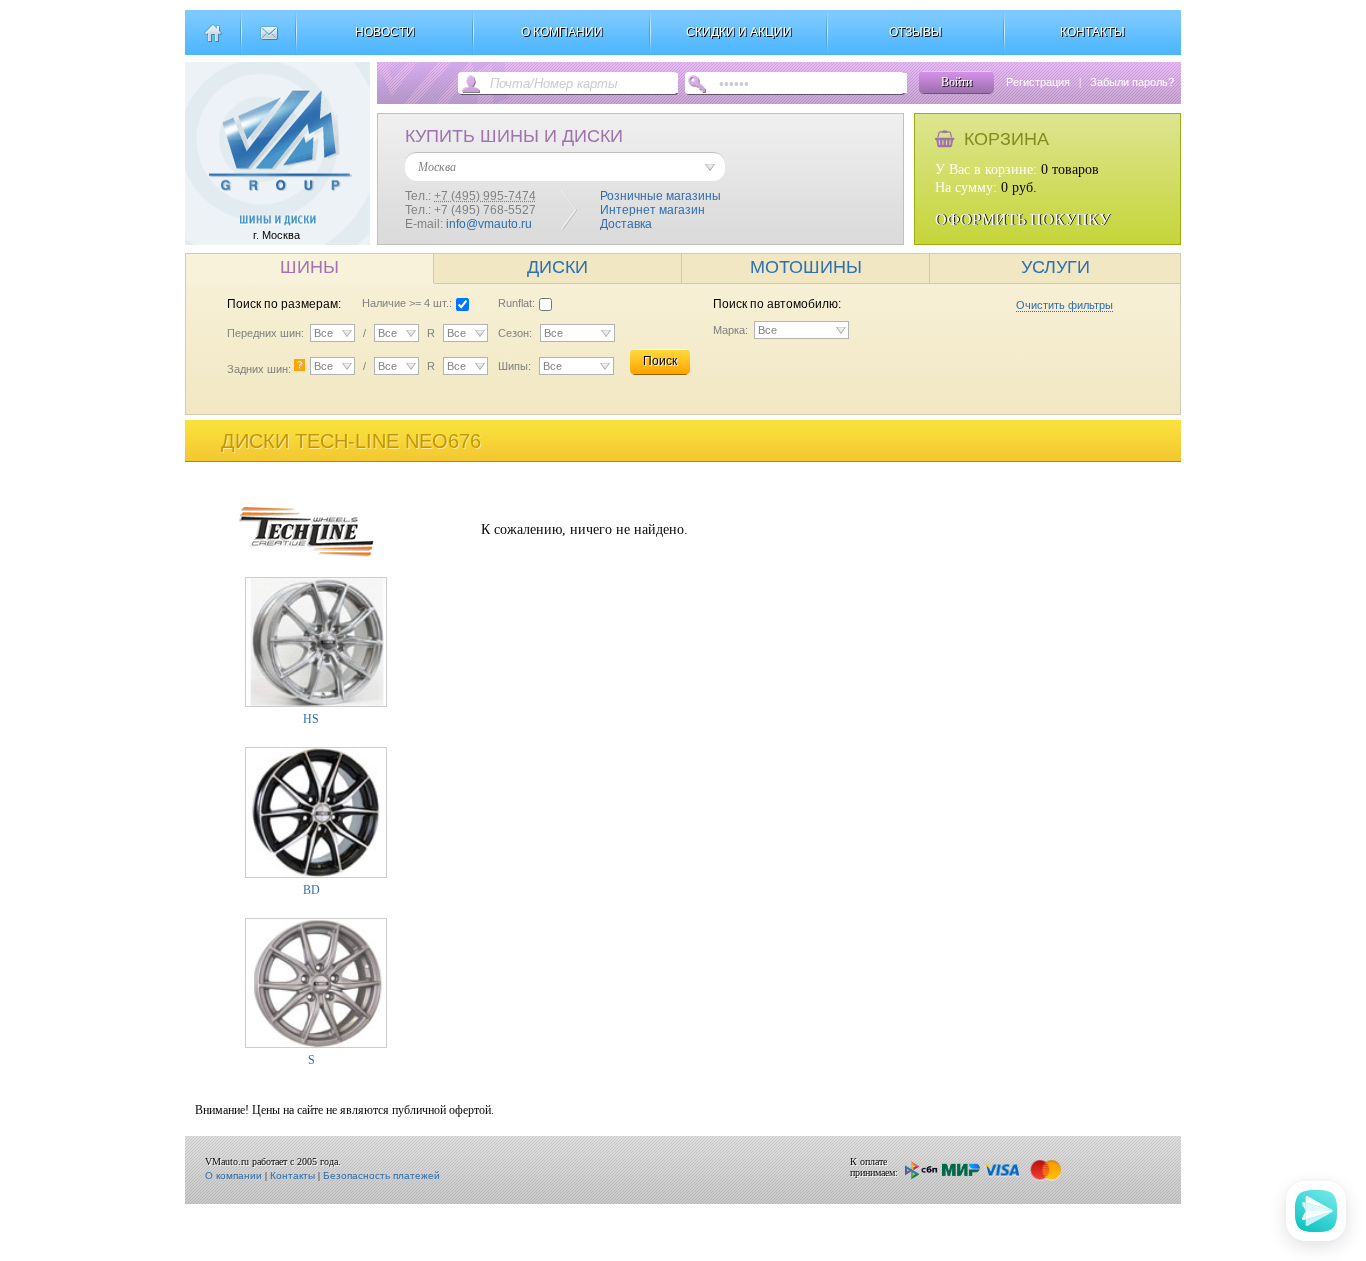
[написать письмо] (268, 41)
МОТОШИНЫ (806, 267)
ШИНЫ (309, 267)
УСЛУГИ (1055, 267)
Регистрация (1038, 82)
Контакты (292, 1175)
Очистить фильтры (1064, 305)
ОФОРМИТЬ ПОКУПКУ (1022, 219)
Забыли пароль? (1132, 82)
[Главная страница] (212, 41)
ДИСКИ (557, 267)
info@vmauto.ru (489, 224)
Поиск (660, 361)
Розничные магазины (660, 196)
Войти (956, 82)
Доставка (626, 224)
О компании (233, 1175)
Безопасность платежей (381, 1175)
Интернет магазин (652, 210)
